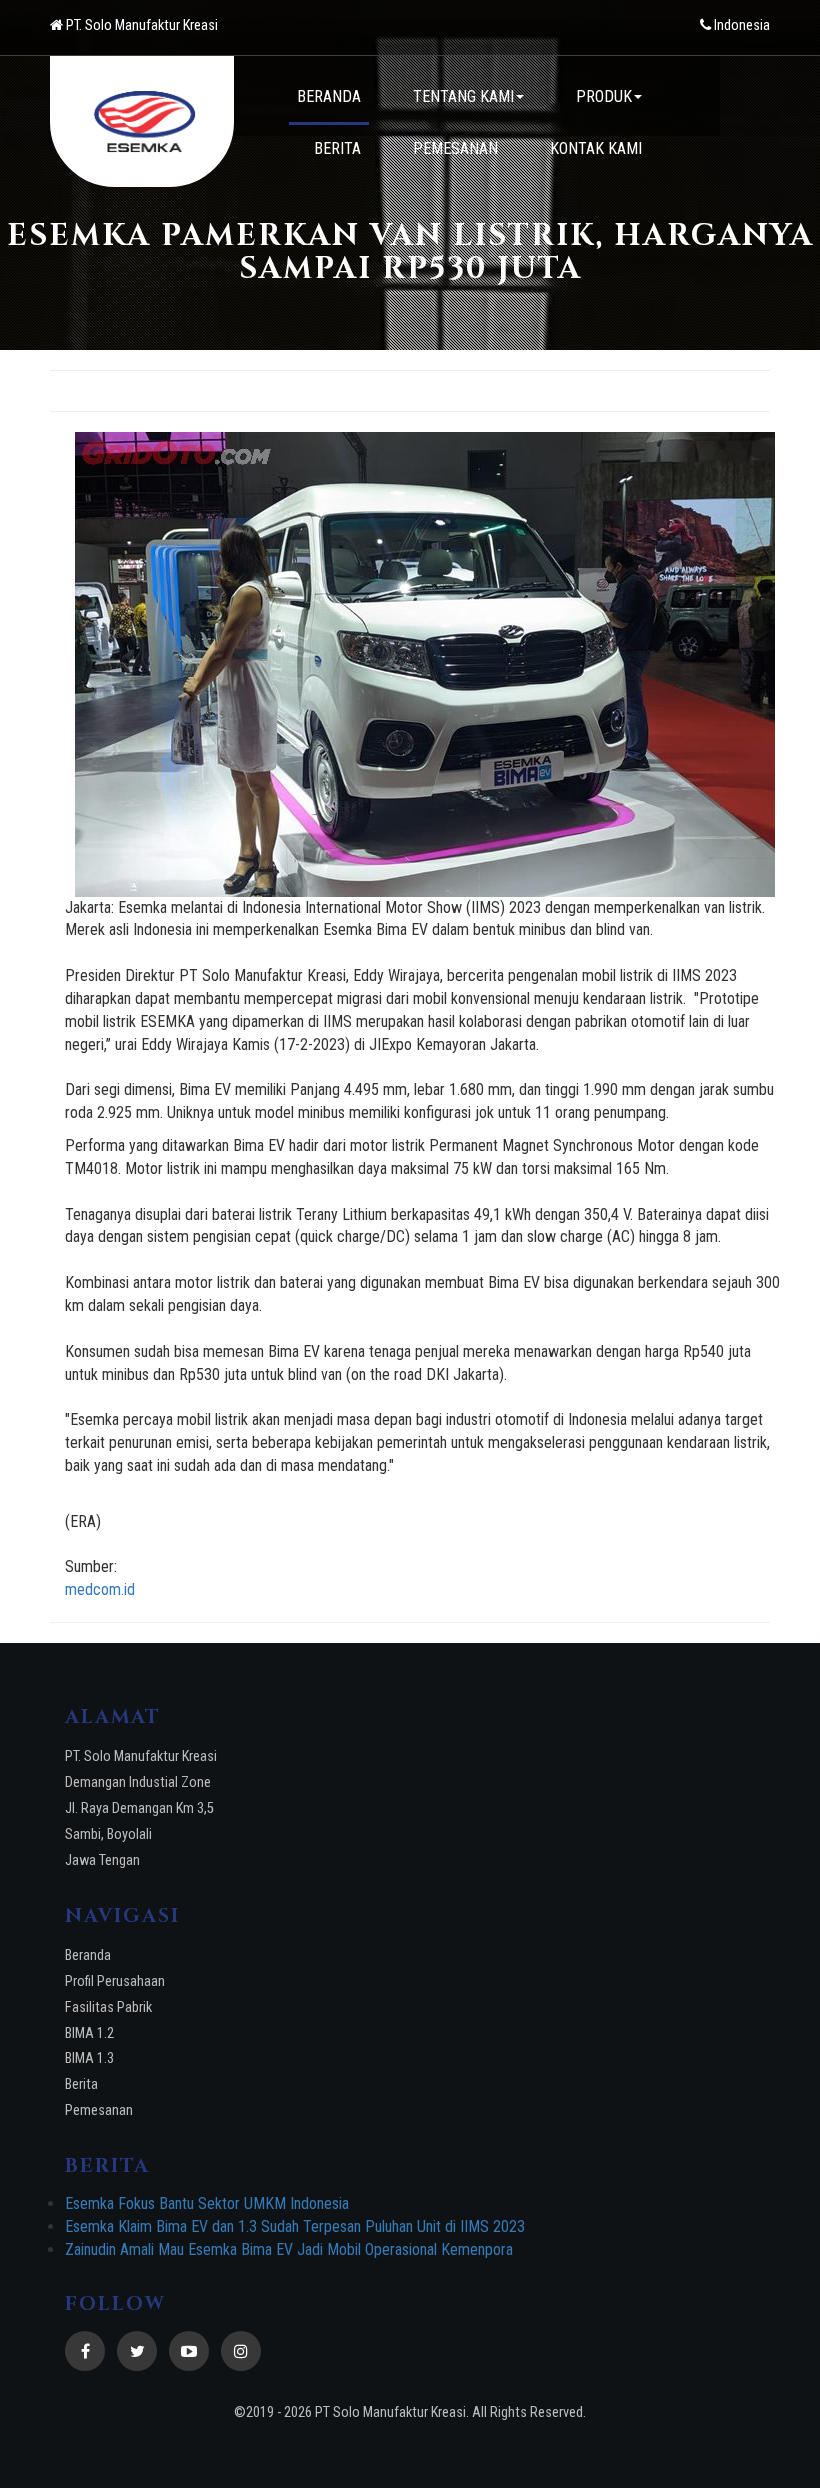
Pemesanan (99, 2110)
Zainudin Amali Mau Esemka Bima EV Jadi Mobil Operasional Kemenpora (289, 2249)
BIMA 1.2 (89, 2033)
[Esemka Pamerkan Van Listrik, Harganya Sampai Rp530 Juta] (425, 664)
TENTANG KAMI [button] (463, 96)
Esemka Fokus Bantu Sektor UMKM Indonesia (207, 2203)
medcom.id (100, 1589)
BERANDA (329, 96)
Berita (81, 2084)
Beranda (88, 1955)
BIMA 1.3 (89, 2058)
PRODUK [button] (604, 96)
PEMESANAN (455, 148)
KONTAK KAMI (596, 148)
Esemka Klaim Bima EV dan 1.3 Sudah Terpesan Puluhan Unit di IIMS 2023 (295, 2226)
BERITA (337, 148)
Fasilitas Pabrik (108, 2007)
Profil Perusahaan (115, 1981)
